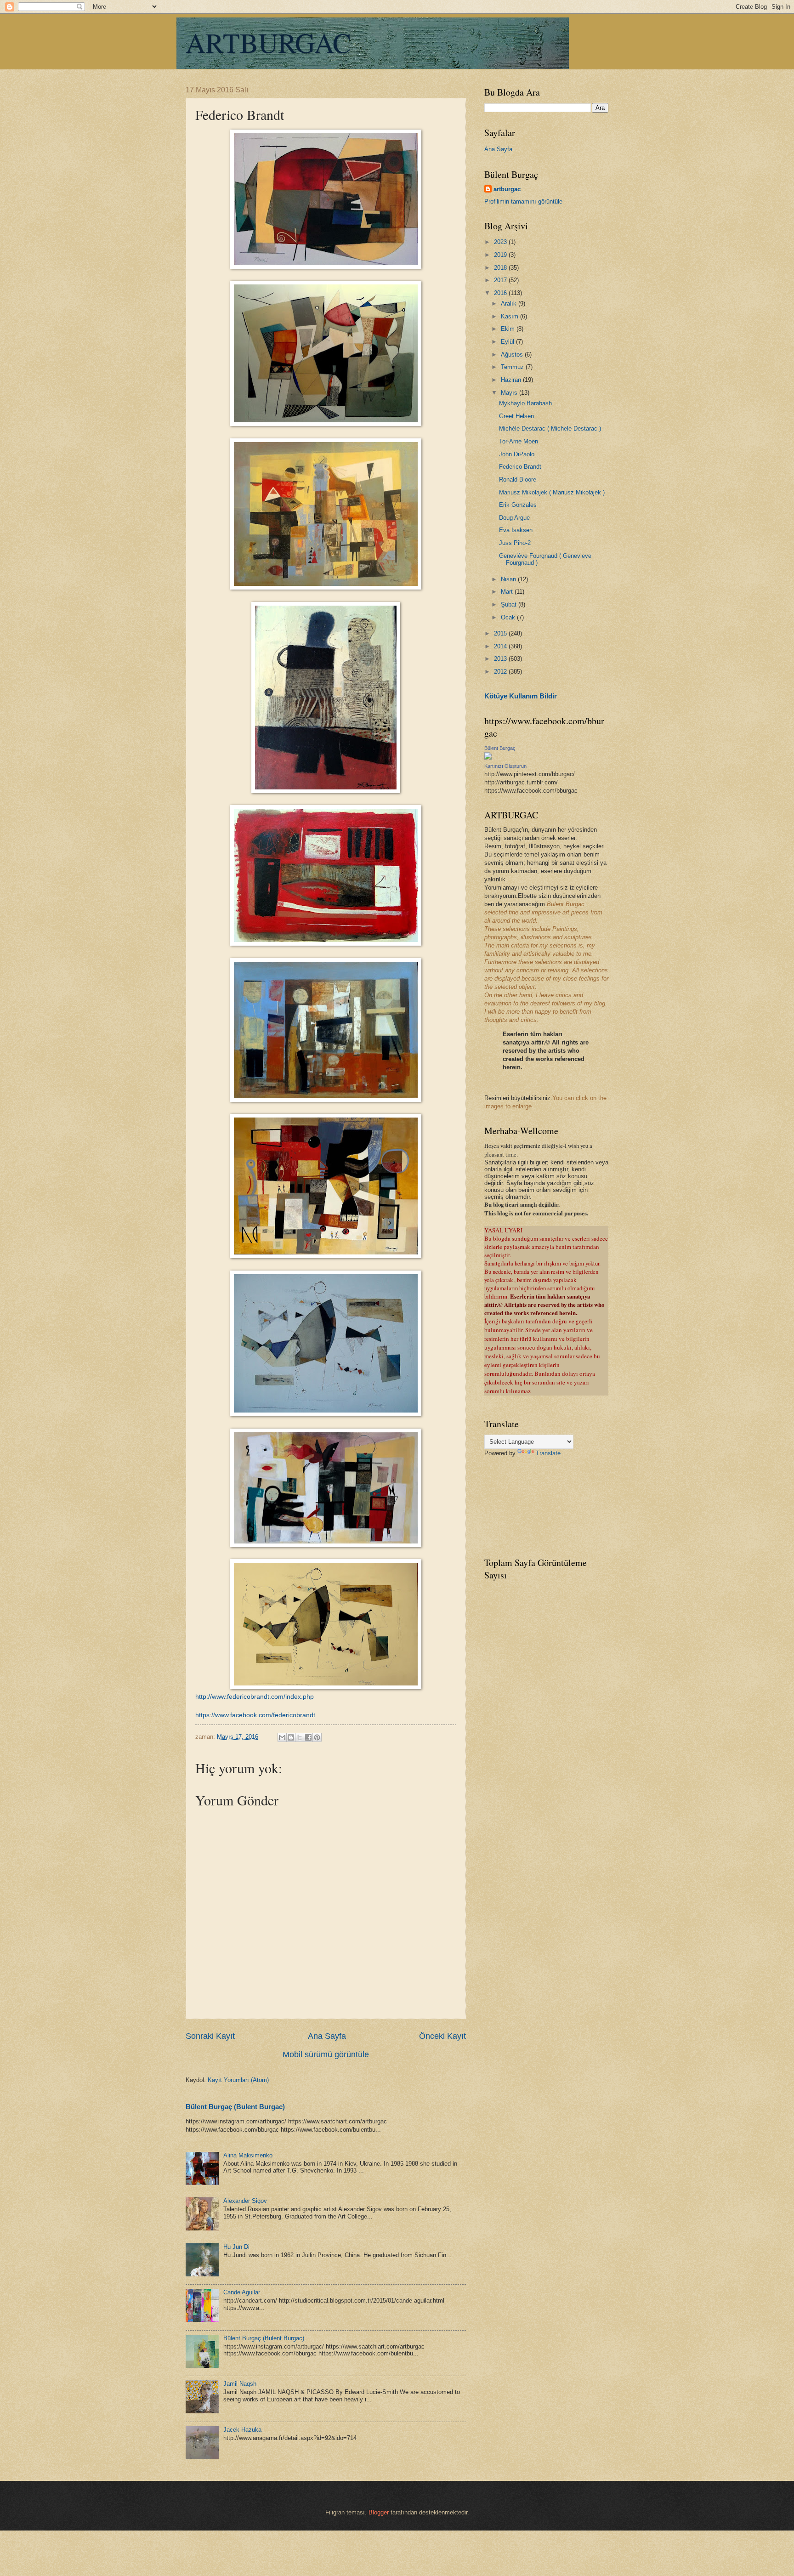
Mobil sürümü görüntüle (326, 2054)
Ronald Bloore (518, 479)
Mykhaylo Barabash (525, 403)
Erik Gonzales (518, 505)
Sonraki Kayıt (210, 2036)
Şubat (510, 604)
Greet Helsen (516, 416)
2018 (501, 268)
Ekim (509, 329)
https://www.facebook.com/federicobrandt (255, 1715)
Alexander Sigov (245, 2201)
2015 (501, 633)
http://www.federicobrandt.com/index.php (255, 1697)
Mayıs (510, 393)
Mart (508, 592)
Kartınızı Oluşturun (505, 766)
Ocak (509, 617)
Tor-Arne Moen (519, 441)
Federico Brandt (520, 467)
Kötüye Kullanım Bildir (521, 696)
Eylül (508, 342)
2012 (501, 672)
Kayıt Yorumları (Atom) (238, 2080)
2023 (501, 242)
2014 (501, 646)
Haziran (512, 380)
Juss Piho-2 (515, 543)
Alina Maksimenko (248, 2155)
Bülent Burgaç (500, 748)
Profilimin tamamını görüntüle (523, 201)
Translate (548, 1453)
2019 (501, 255)
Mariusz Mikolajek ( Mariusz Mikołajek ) (552, 492)
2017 (501, 280)
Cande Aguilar (242, 2292)
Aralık (510, 304)
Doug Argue (514, 518)
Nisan (509, 579)
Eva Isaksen (516, 530)
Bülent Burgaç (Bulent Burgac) (235, 2107)
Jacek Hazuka (242, 2430)
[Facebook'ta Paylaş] (308, 1737)
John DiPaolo (517, 454)
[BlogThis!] (291, 1737)
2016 (501, 293)
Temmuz (513, 367)
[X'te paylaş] (300, 1737)
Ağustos (513, 355)
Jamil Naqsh (240, 2384)
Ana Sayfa (327, 2036)
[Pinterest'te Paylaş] (317, 1737)
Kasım (510, 316)
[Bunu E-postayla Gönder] (282, 1737)
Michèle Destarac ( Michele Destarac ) (550, 428)
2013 (501, 659)
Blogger (379, 2512)
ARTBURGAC (268, 42)
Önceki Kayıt (442, 2036)
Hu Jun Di (236, 2247)
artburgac (507, 189)
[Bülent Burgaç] (488, 757)
